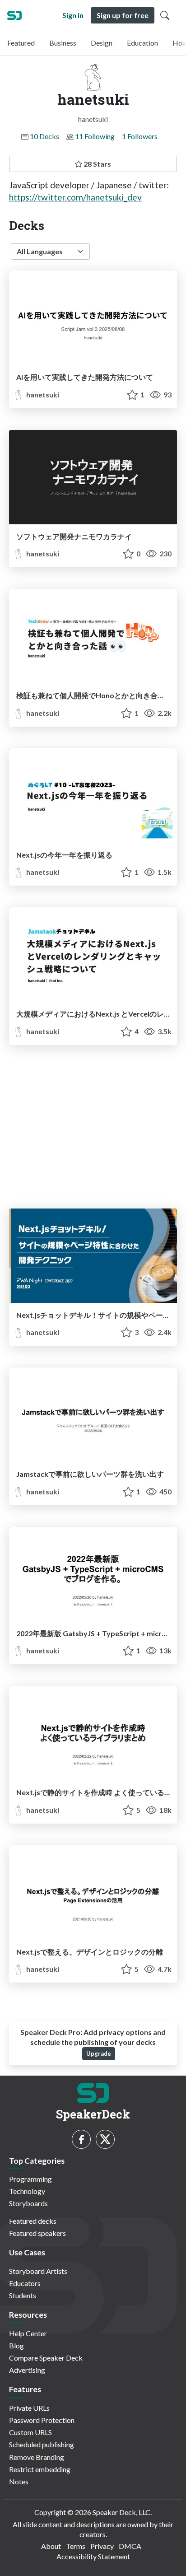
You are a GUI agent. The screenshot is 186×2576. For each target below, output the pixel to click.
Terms (76, 2546)
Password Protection (42, 2420)
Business (63, 43)
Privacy (102, 2546)
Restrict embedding (40, 2469)
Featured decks (33, 2221)
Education (142, 43)
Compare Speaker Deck (46, 2358)
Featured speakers (37, 2233)
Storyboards (28, 2203)
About (51, 2546)
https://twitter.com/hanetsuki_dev (75, 197)
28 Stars (97, 164)
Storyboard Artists (38, 2271)
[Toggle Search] (165, 15)
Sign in (73, 15)
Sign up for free (123, 15)
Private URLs (29, 2408)
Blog (16, 2345)
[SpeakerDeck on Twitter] (105, 2139)
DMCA (130, 2546)
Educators (25, 2283)
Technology (27, 2191)
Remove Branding (37, 2457)
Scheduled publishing (42, 2444)
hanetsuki (42, 394)
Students (23, 2295)
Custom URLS (30, 2432)
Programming (30, 2179)
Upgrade (99, 2053)
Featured (21, 43)
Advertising (27, 2370)
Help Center (28, 2333)
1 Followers (140, 136)
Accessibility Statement (93, 2556)
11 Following (95, 136)
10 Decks (44, 136)
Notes (19, 2481)
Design (102, 43)
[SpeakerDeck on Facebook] (81, 2139)
